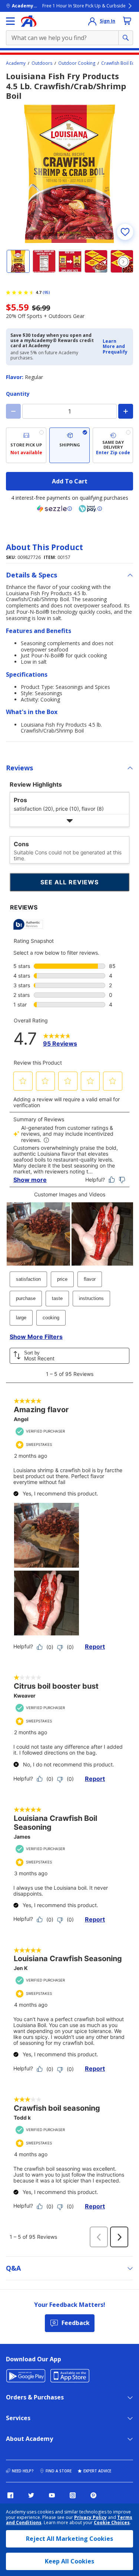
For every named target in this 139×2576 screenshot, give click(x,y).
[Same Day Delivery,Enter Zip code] (113, 445)
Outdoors (42, 63)
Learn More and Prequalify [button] (115, 346)
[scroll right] (123, 262)
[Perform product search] (126, 38)
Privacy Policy (90, 2517)
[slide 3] (70, 261)
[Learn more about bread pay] (90, 509)
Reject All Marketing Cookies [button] (69, 2539)
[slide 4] (96, 261)
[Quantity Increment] (126, 411)
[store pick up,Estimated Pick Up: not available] (26, 445)
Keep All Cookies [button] (69, 2561)
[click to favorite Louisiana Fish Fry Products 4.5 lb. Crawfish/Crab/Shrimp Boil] (125, 232)
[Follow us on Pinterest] (93, 2495)
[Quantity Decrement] (13, 411)
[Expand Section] (69, 820)
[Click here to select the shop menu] (10, 21)
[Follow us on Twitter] (31, 2495)
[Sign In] (92, 21)
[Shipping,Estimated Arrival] (69, 445)
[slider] (69, 174)
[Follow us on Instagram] (73, 2495)
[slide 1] (18, 261)
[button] (116, 347)
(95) (46, 292)
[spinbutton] (69, 411)
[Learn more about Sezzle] (54, 509)
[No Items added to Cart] (127, 21)
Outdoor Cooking (77, 63)
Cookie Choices (112, 2523)
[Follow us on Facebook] (10, 2495)
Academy (16, 63)
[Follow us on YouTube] (52, 2495)
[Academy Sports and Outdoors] (29, 21)
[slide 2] (44, 261)
